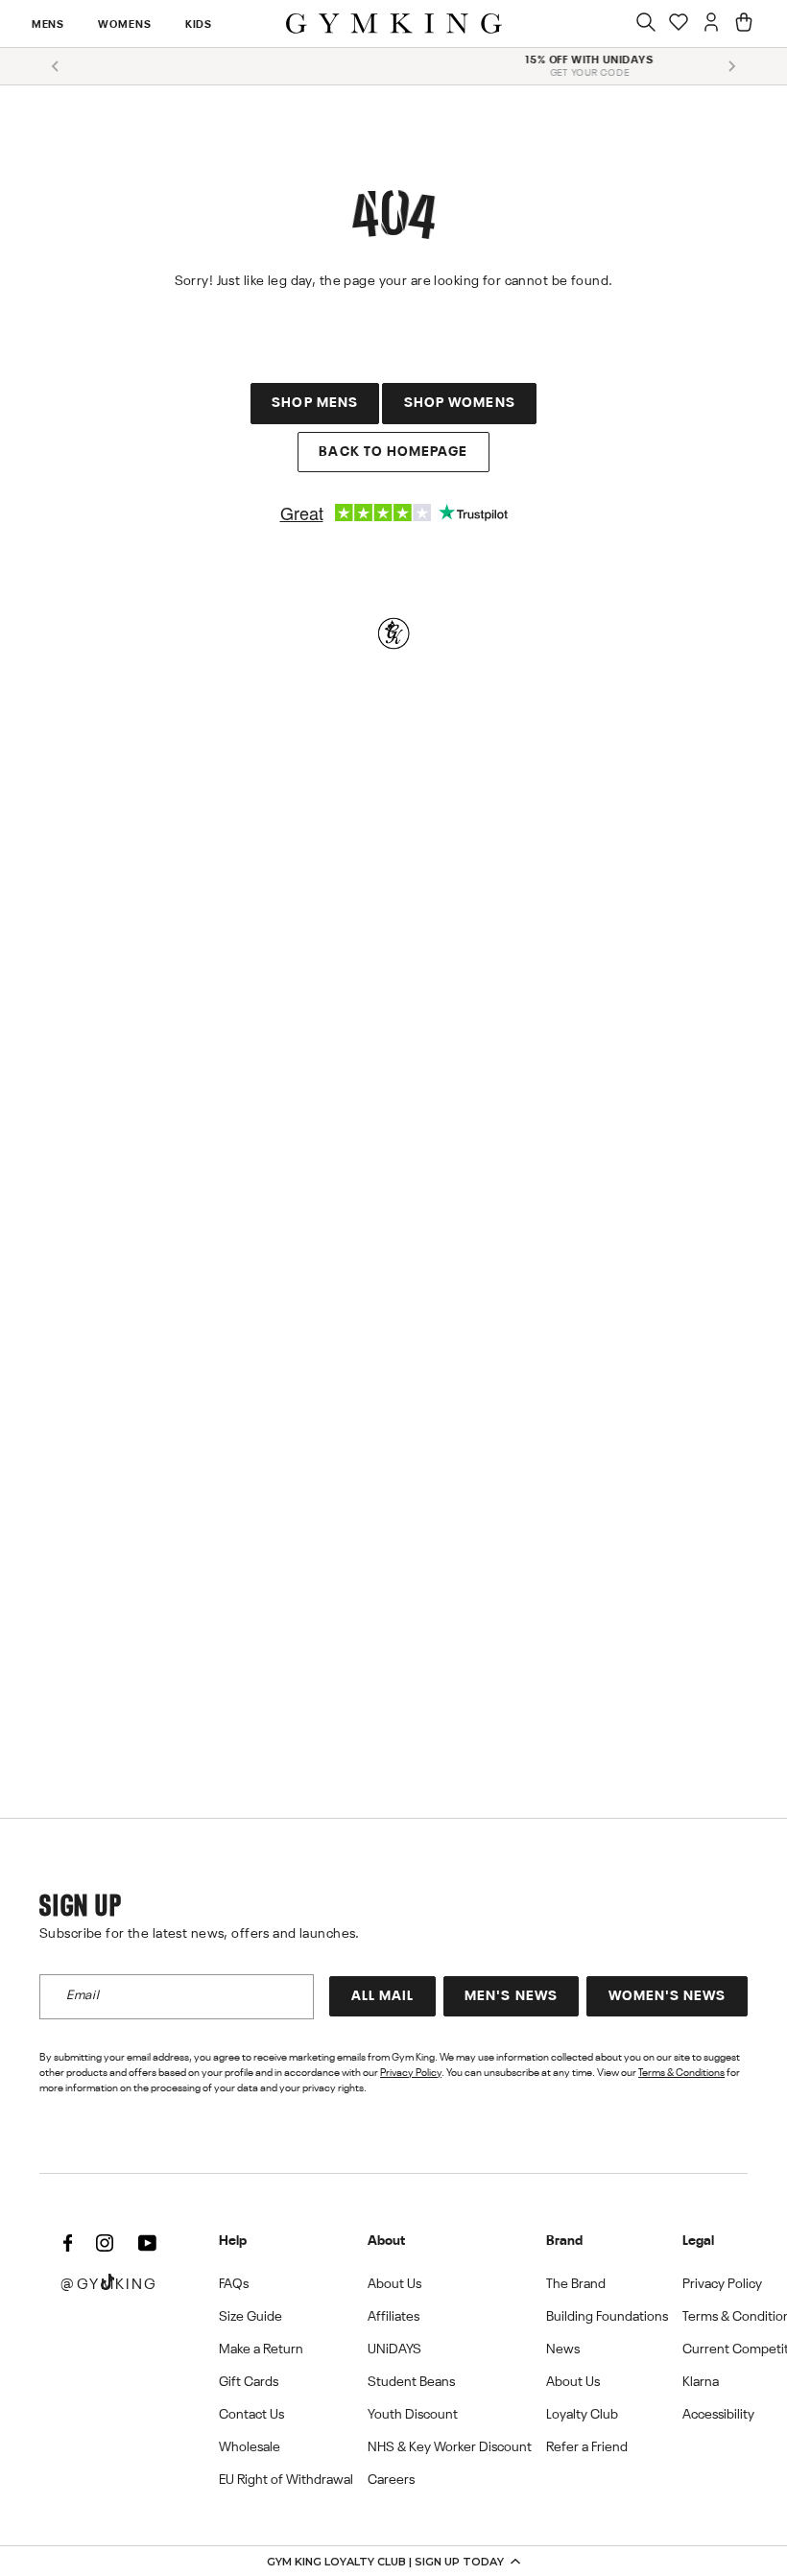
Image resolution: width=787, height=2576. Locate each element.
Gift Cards (249, 2382)
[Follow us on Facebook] (67, 2244)
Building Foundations (607, 2317)
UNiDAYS (394, 2349)
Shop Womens (460, 403)
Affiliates (393, 2317)
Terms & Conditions (681, 2073)
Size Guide (250, 2317)
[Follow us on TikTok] (107, 2284)
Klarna (701, 2382)
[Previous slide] (56, 66)
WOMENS (124, 25)
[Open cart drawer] (744, 24)
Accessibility (718, 2415)
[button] (393, 2561)
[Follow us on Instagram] (105, 2244)
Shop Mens (315, 403)
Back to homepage (393, 452)
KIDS (199, 25)
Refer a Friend (587, 2447)
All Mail (383, 1996)
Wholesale (250, 2447)
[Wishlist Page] (679, 24)
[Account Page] (711, 24)
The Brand (576, 2284)
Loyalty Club (582, 2415)
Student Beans (411, 2382)
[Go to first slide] (731, 66)
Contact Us (251, 2415)
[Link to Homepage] (394, 24)
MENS (48, 25)
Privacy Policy (411, 2073)
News (563, 2349)
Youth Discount (413, 2415)
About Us (394, 2284)
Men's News (511, 1996)
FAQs (234, 2284)
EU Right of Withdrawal (286, 2480)
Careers (391, 2480)
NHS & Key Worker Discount (450, 2447)
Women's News (668, 1996)
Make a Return (261, 2349)
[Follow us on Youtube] (147, 2244)
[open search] (646, 24)
